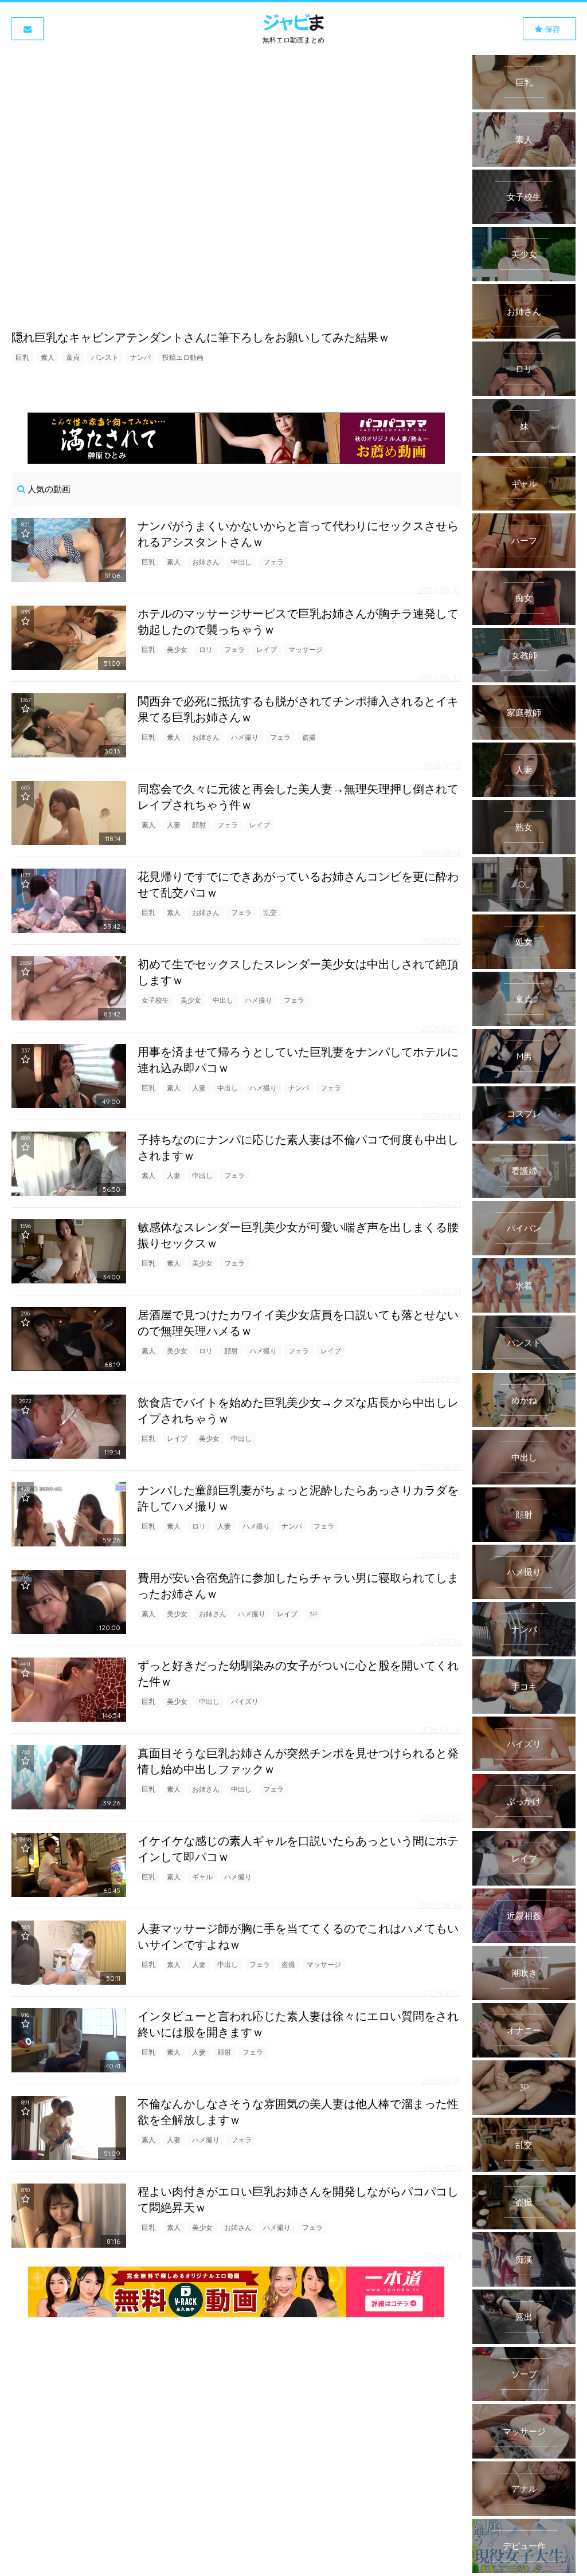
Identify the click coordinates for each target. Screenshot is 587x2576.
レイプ (267, 649)
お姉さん (206, 562)
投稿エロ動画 (183, 357)
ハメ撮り (245, 737)
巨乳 (22, 357)
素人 (48, 357)
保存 (551, 29)
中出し (241, 562)
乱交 (270, 912)
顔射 (199, 825)
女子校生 (155, 1000)
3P (313, 1614)
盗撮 (309, 737)
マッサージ (306, 649)
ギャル (202, 1877)
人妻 (174, 825)
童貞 (73, 357)
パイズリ (245, 1701)
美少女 (177, 649)
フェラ (273, 562)
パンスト (105, 357)
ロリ (206, 649)
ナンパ (140, 357)
